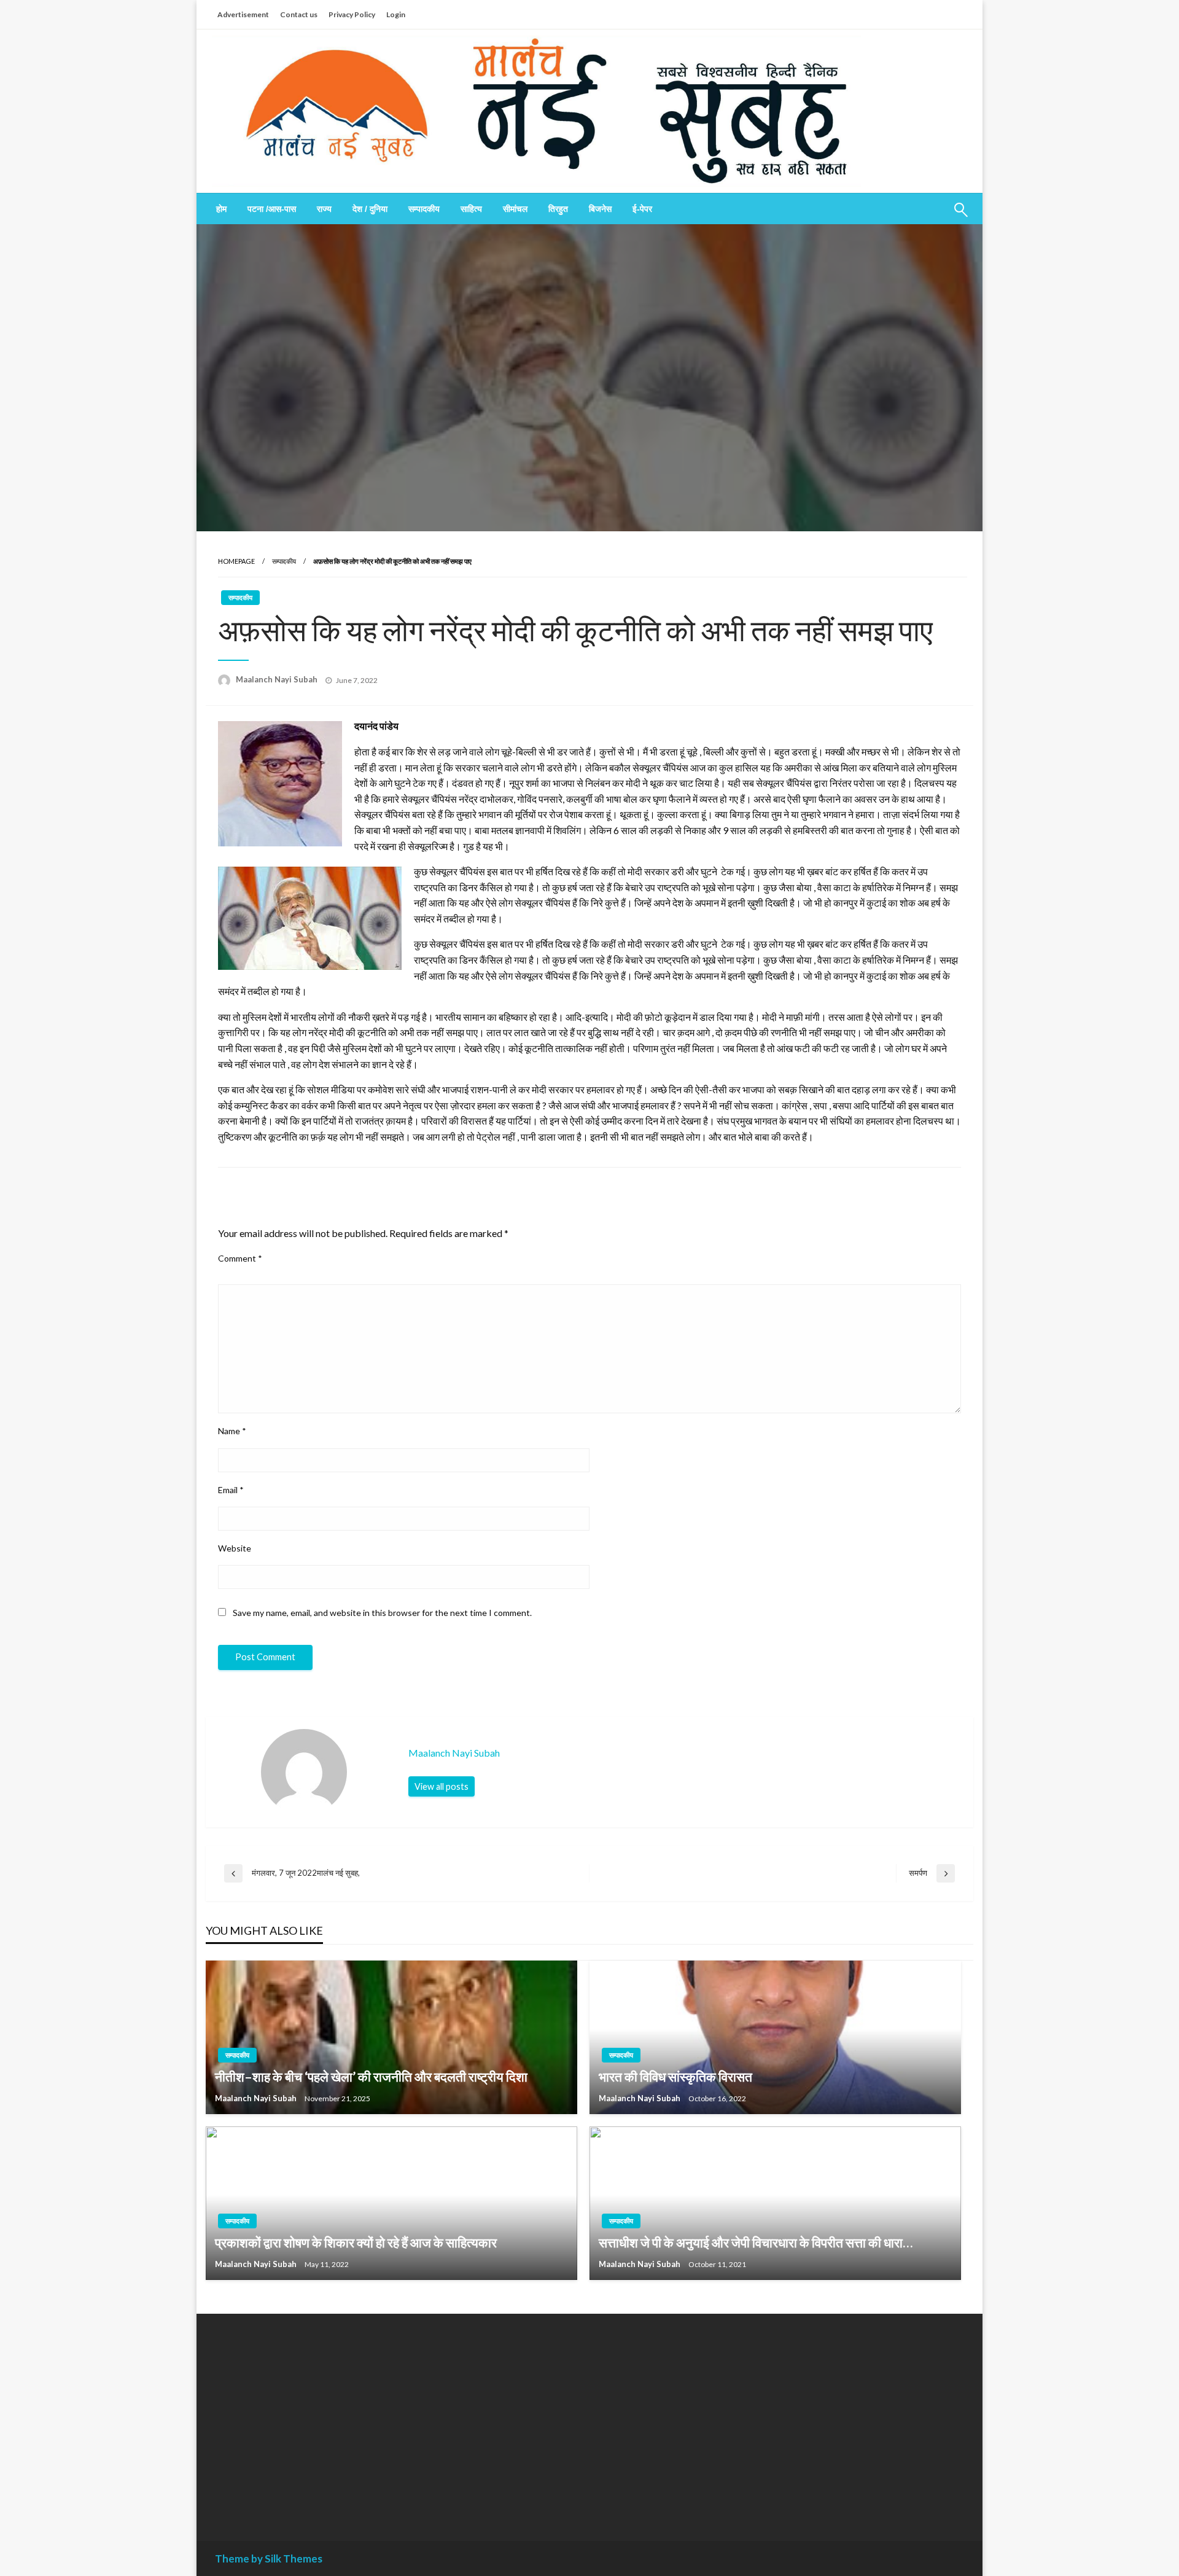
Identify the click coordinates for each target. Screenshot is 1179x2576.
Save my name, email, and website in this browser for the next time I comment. (382, 1613)
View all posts (442, 1786)
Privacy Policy (352, 14)
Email (231, 1490)
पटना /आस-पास (272, 209)
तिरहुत (558, 209)
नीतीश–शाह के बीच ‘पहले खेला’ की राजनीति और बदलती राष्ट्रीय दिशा (371, 2076)
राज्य (324, 209)
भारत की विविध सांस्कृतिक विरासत (675, 2076)
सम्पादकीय (424, 209)
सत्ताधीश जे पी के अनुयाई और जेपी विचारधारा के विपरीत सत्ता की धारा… (756, 2242)
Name (232, 1431)
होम (221, 209)
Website (235, 1548)
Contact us (299, 14)
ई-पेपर (642, 209)
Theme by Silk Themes (269, 2558)
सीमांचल (515, 209)
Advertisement (243, 14)
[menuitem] (221, 209)
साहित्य (471, 209)
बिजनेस (600, 209)
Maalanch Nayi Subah (278, 679)
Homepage (236, 561)
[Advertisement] (328, 2418)
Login (396, 14)
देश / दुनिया (370, 209)
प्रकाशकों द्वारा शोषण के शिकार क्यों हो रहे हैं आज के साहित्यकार (356, 2242)
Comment (240, 1258)
